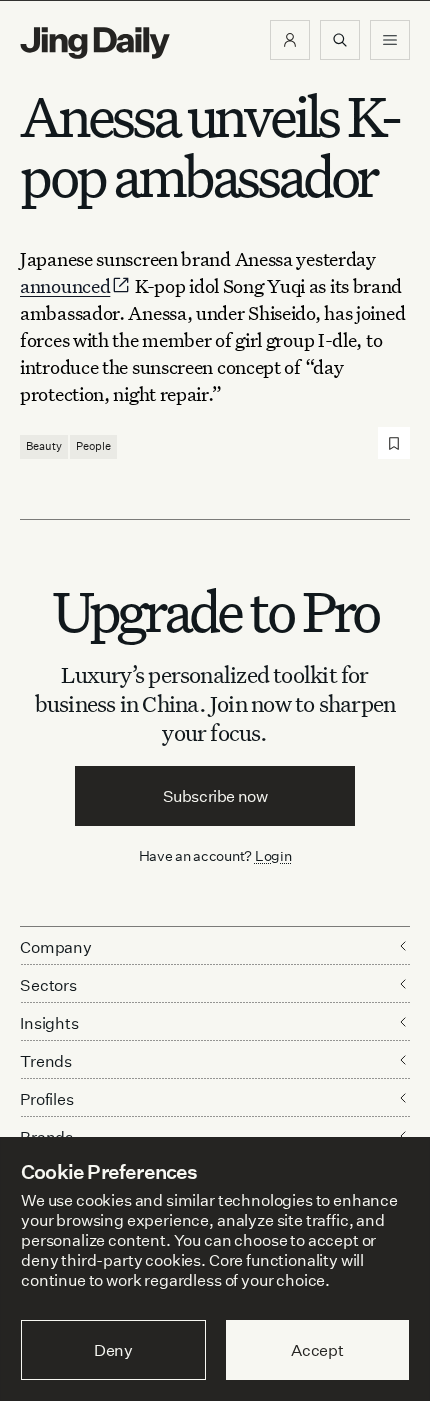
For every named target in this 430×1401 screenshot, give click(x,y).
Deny (113, 1350)
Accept (317, 1350)
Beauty (44, 446)
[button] (290, 40)
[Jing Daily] (95, 43)
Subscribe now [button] (215, 796)
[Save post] (394, 443)
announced (65, 285)
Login (273, 855)
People (93, 446)
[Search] (340, 40)
